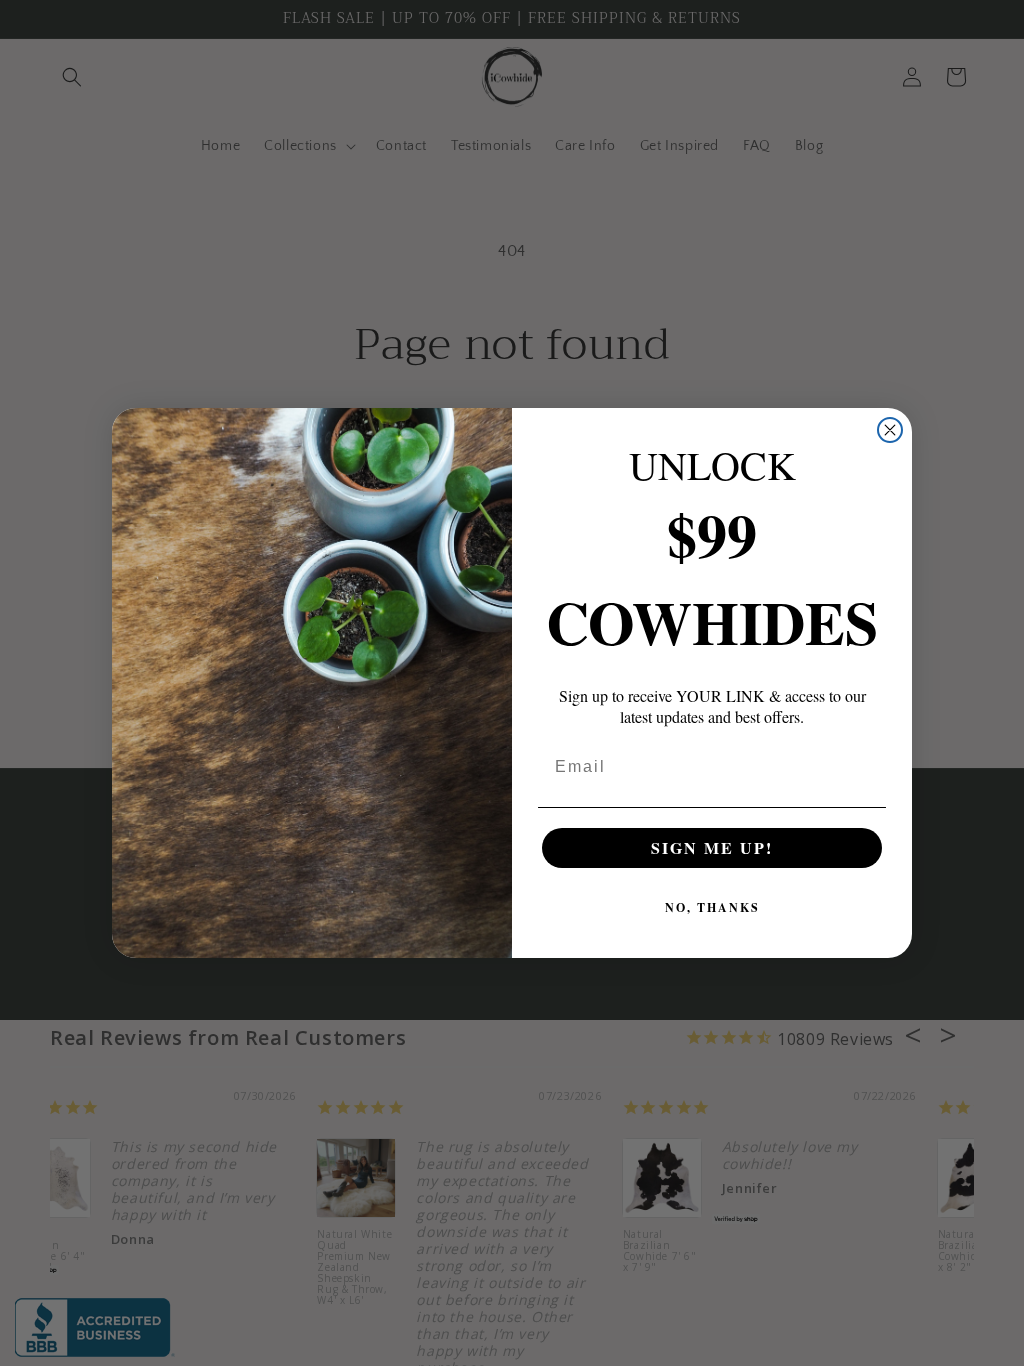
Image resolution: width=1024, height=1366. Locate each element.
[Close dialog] (890, 430)
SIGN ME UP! (712, 847)
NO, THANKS (712, 907)
